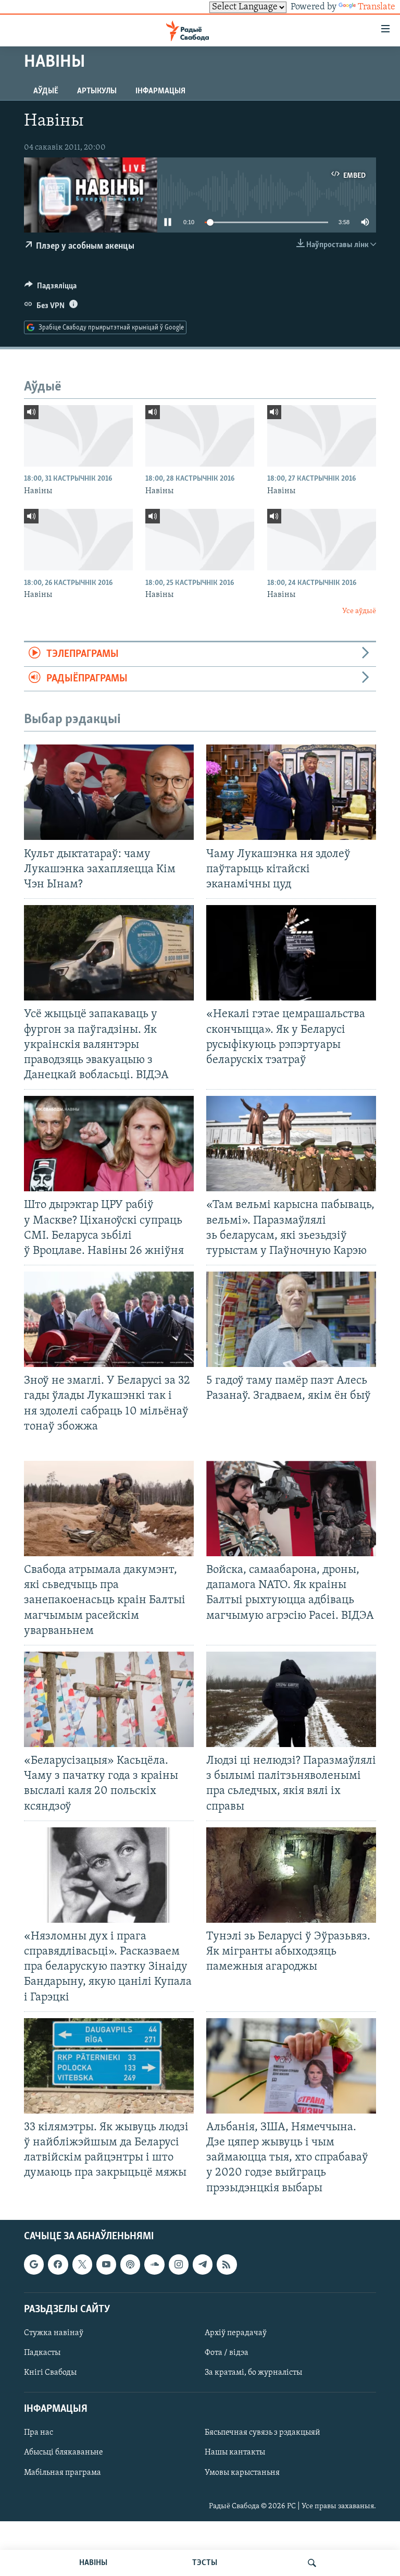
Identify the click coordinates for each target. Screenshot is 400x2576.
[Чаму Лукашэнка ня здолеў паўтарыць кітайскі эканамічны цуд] (291, 792)
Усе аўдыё (359, 611)
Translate (377, 7)
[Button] (51, 288)
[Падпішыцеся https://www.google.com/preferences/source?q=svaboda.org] (34, 2264)
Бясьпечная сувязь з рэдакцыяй (262, 2433)
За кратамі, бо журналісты (253, 2373)
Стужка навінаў (54, 2333)
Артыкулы (97, 91)
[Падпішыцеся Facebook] (58, 2264)
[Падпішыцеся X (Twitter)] (82, 2264)
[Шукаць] (312, 2563)
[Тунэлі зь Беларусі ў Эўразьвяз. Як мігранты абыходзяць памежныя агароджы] (291, 1875)
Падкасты (42, 2353)
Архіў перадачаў (236, 2333)
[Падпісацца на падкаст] (130, 2264)
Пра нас (39, 2433)
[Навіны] (78, 436)
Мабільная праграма (63, 2472)
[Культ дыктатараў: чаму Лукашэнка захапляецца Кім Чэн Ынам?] (109, 792)
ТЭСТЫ (205, 2563)
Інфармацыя (160, 91)
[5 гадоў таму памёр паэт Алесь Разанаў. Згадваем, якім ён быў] (291, 1319)
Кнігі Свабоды (50, 2373)
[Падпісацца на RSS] (227, 2264)
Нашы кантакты (235, 2452)
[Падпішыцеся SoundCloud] (154, 2264)
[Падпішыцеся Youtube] (106, 2264)
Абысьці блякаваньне (64, 2452)
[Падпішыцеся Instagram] (179, 2264)
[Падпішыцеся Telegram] (203, 2264)
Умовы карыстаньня (242, 2472)
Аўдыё (46, 91)
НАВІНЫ (93, 2563)
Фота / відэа (227, 2353)
